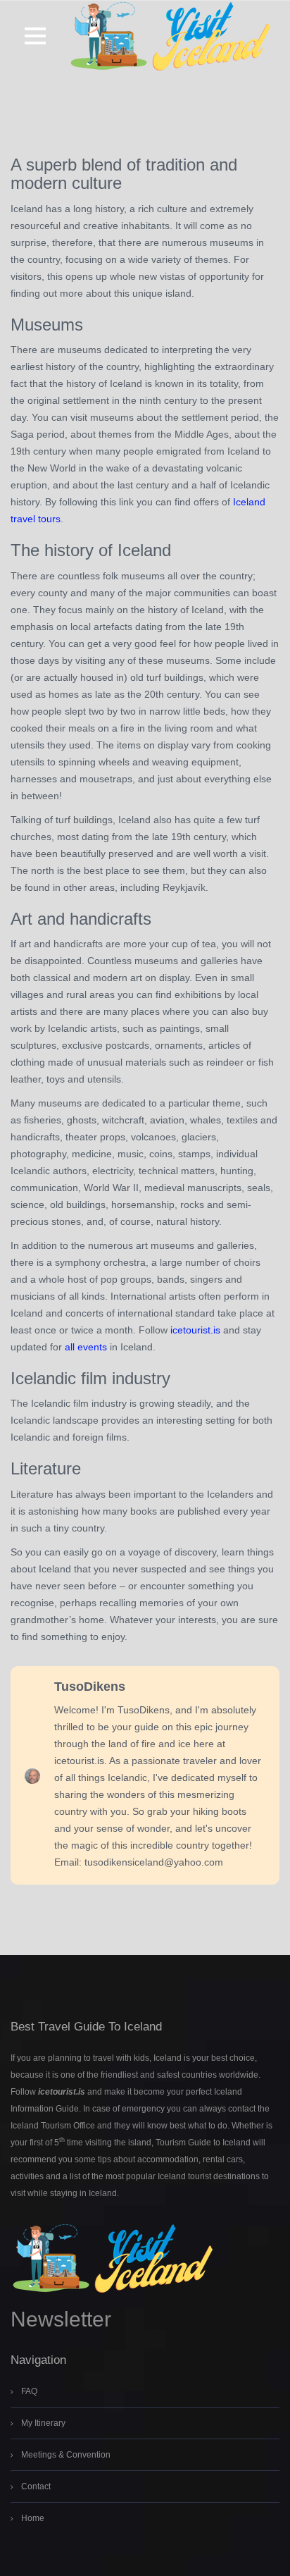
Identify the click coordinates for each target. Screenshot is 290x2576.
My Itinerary (43, 2423)
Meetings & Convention (66, 2455)
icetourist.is (195, 1330)
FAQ (29, 2391)
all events (86, 1347)
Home (33, 2518)
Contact (36, 2486)
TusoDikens (90, 1687)
